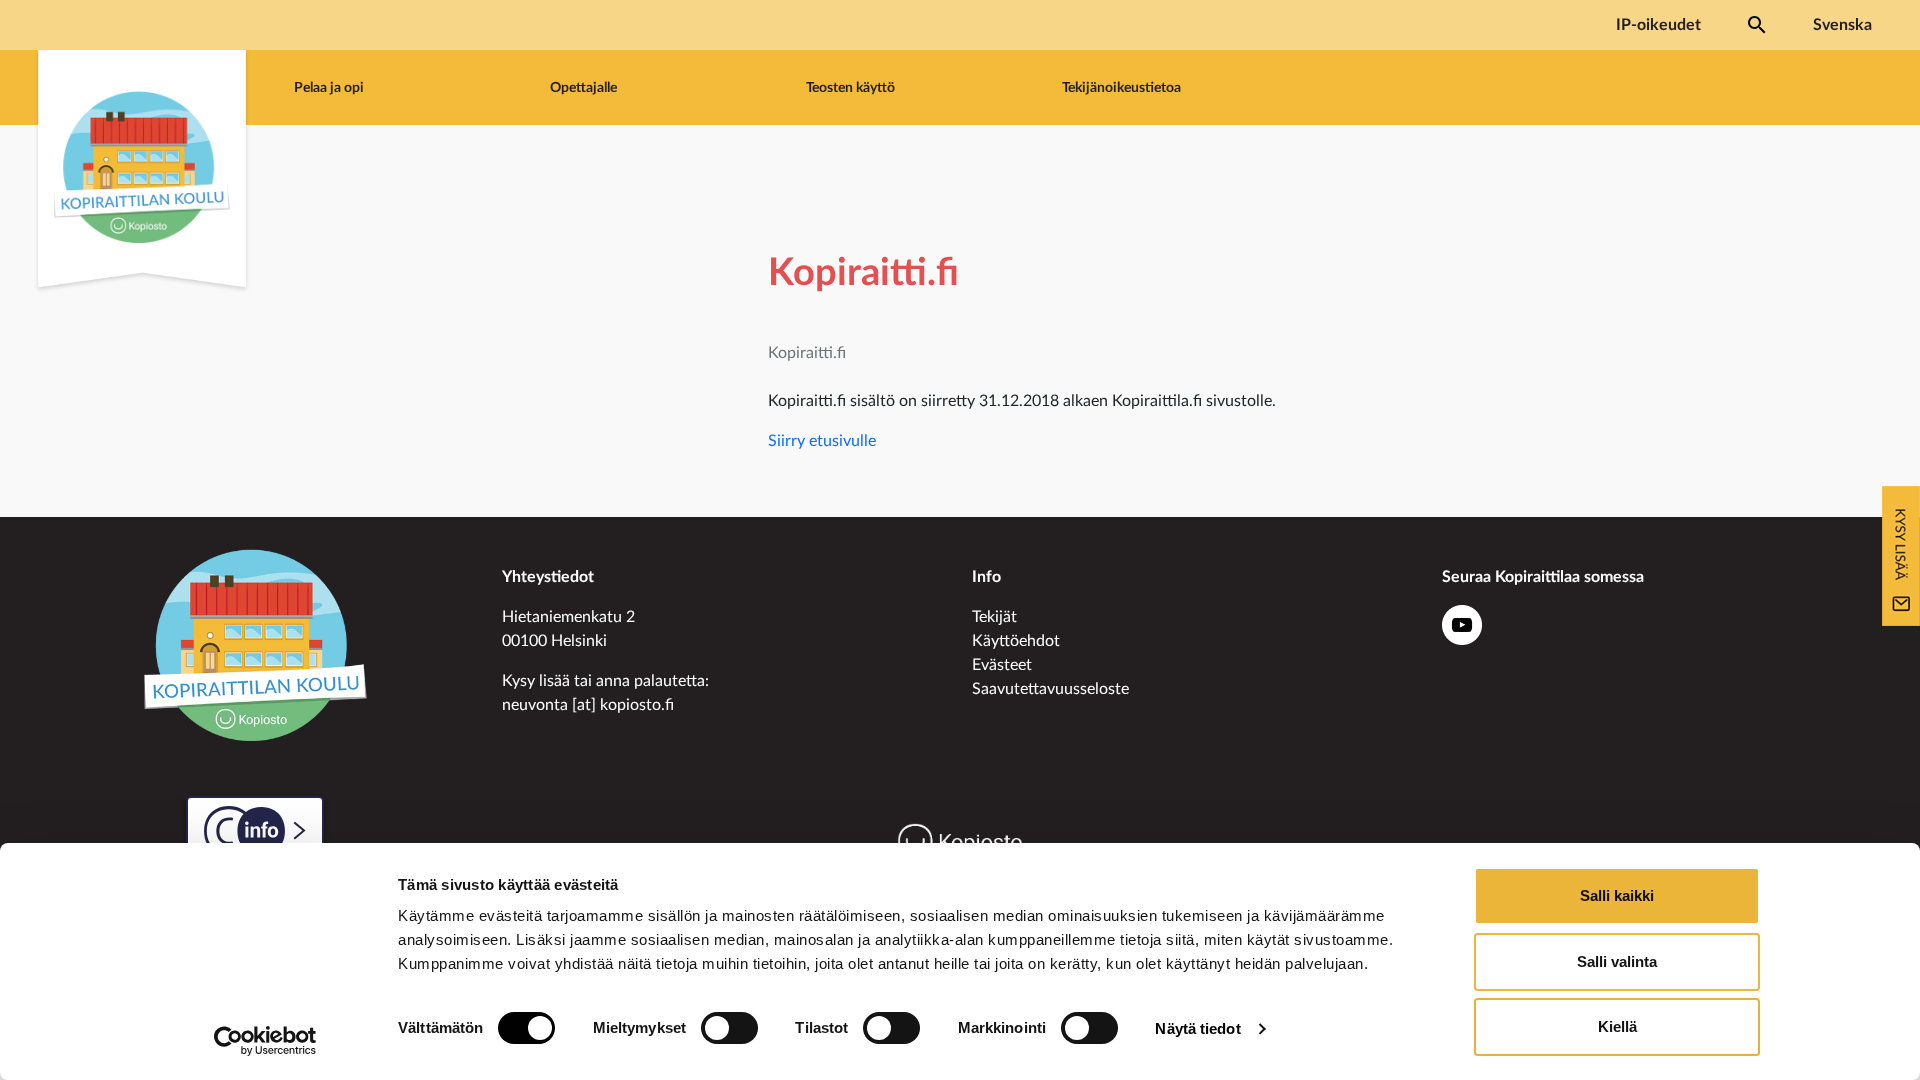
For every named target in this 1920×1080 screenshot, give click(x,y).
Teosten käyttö (850, 87)
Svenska (1842, 25)
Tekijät (994, 617)
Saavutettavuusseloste (1050, 689)
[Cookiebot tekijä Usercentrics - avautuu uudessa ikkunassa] (265, 1041)
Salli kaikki (1617, 895)
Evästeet (1002, 665)
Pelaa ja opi (329, 87)
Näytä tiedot (1197, 1028)
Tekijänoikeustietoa (1121, 87)
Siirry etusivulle (822, 441)
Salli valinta (1617, 961)
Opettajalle (583, 87)
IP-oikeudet (1658, 25)
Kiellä (1617, 1026)
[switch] (729, 1028)
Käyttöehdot (1016, 641)
